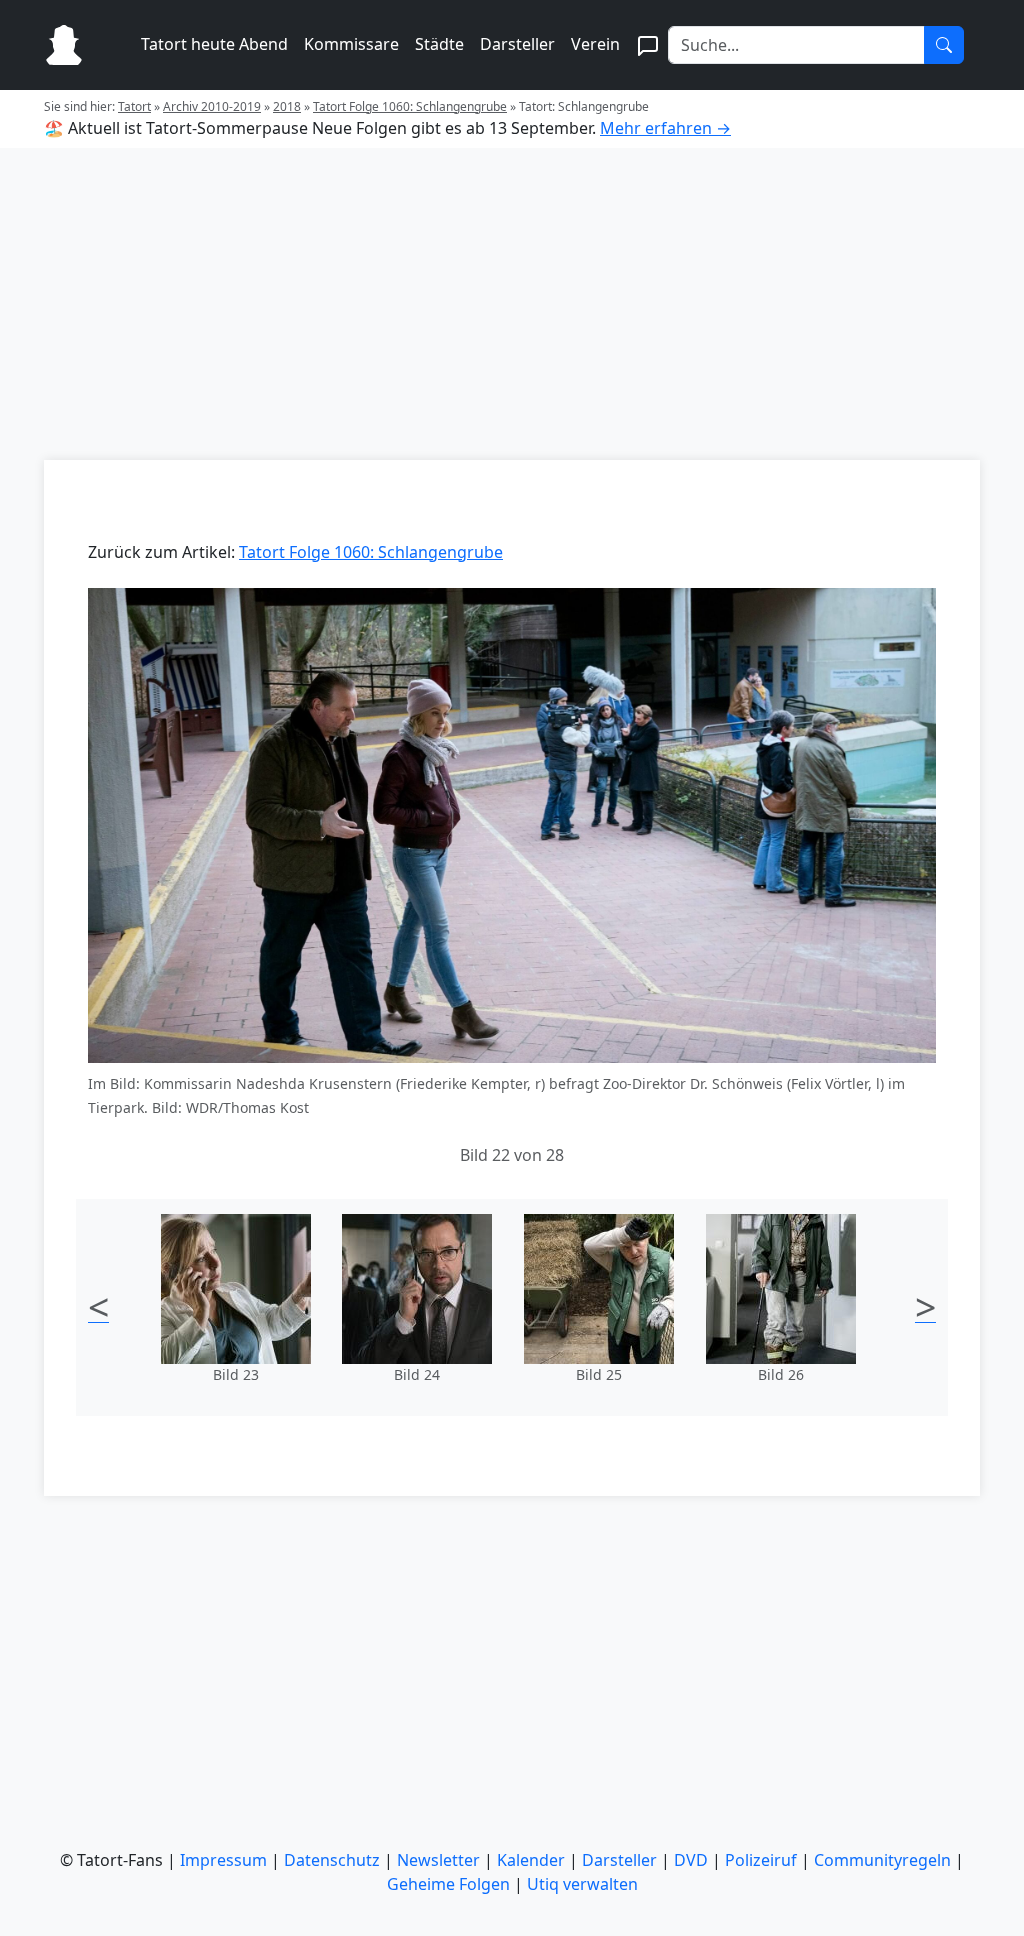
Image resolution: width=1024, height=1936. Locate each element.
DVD (691, 1860)
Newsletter (438, 1860)
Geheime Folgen (448, 1884)
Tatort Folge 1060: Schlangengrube (410, 106)
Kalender (531, 1860)
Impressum (223, 1860)
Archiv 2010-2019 (212, 106)
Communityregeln (882, 1860)
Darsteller (517, 44)
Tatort (134, 106)
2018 (287, 106)
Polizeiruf (761, 1860)
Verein (595, 44)
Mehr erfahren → (665, 128)
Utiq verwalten (582, 1884)
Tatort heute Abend (214, 44)
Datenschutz (332, 1860)
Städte (439, 44)
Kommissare (351, 44)
